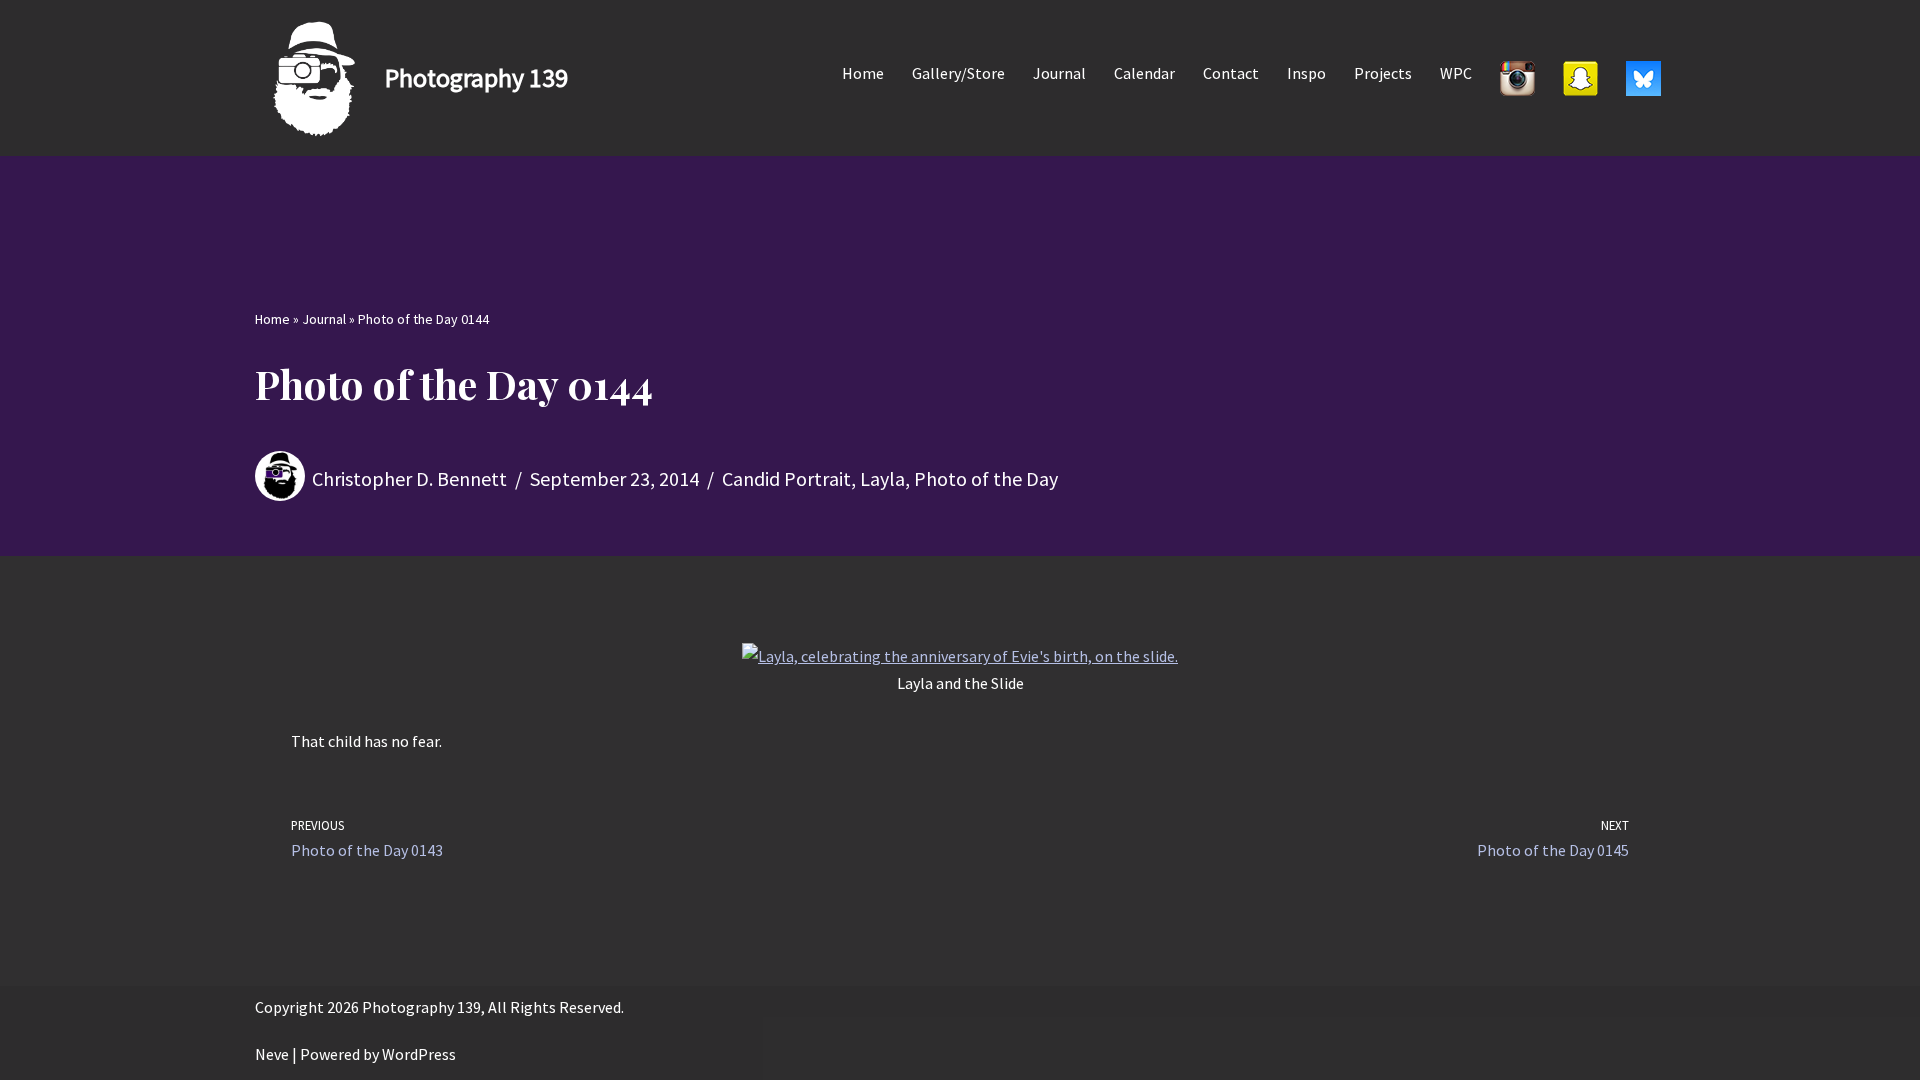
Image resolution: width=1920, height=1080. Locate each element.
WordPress (419, 1054)
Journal (1059, 73)
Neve (272, 1054)
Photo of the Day (986, 478)
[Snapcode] (1580, 78)
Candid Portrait (786, 478)
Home (863, 73)
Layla (882, 478)
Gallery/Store (958, 73)
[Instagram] (1517, 78)
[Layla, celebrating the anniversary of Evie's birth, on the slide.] (960, 656)
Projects (1383, 73)
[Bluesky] (1643, 78)
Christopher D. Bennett (409, 478)
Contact (1231, 73)
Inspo (1306, 73)
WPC (1456, 73)
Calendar (1144, 73)
